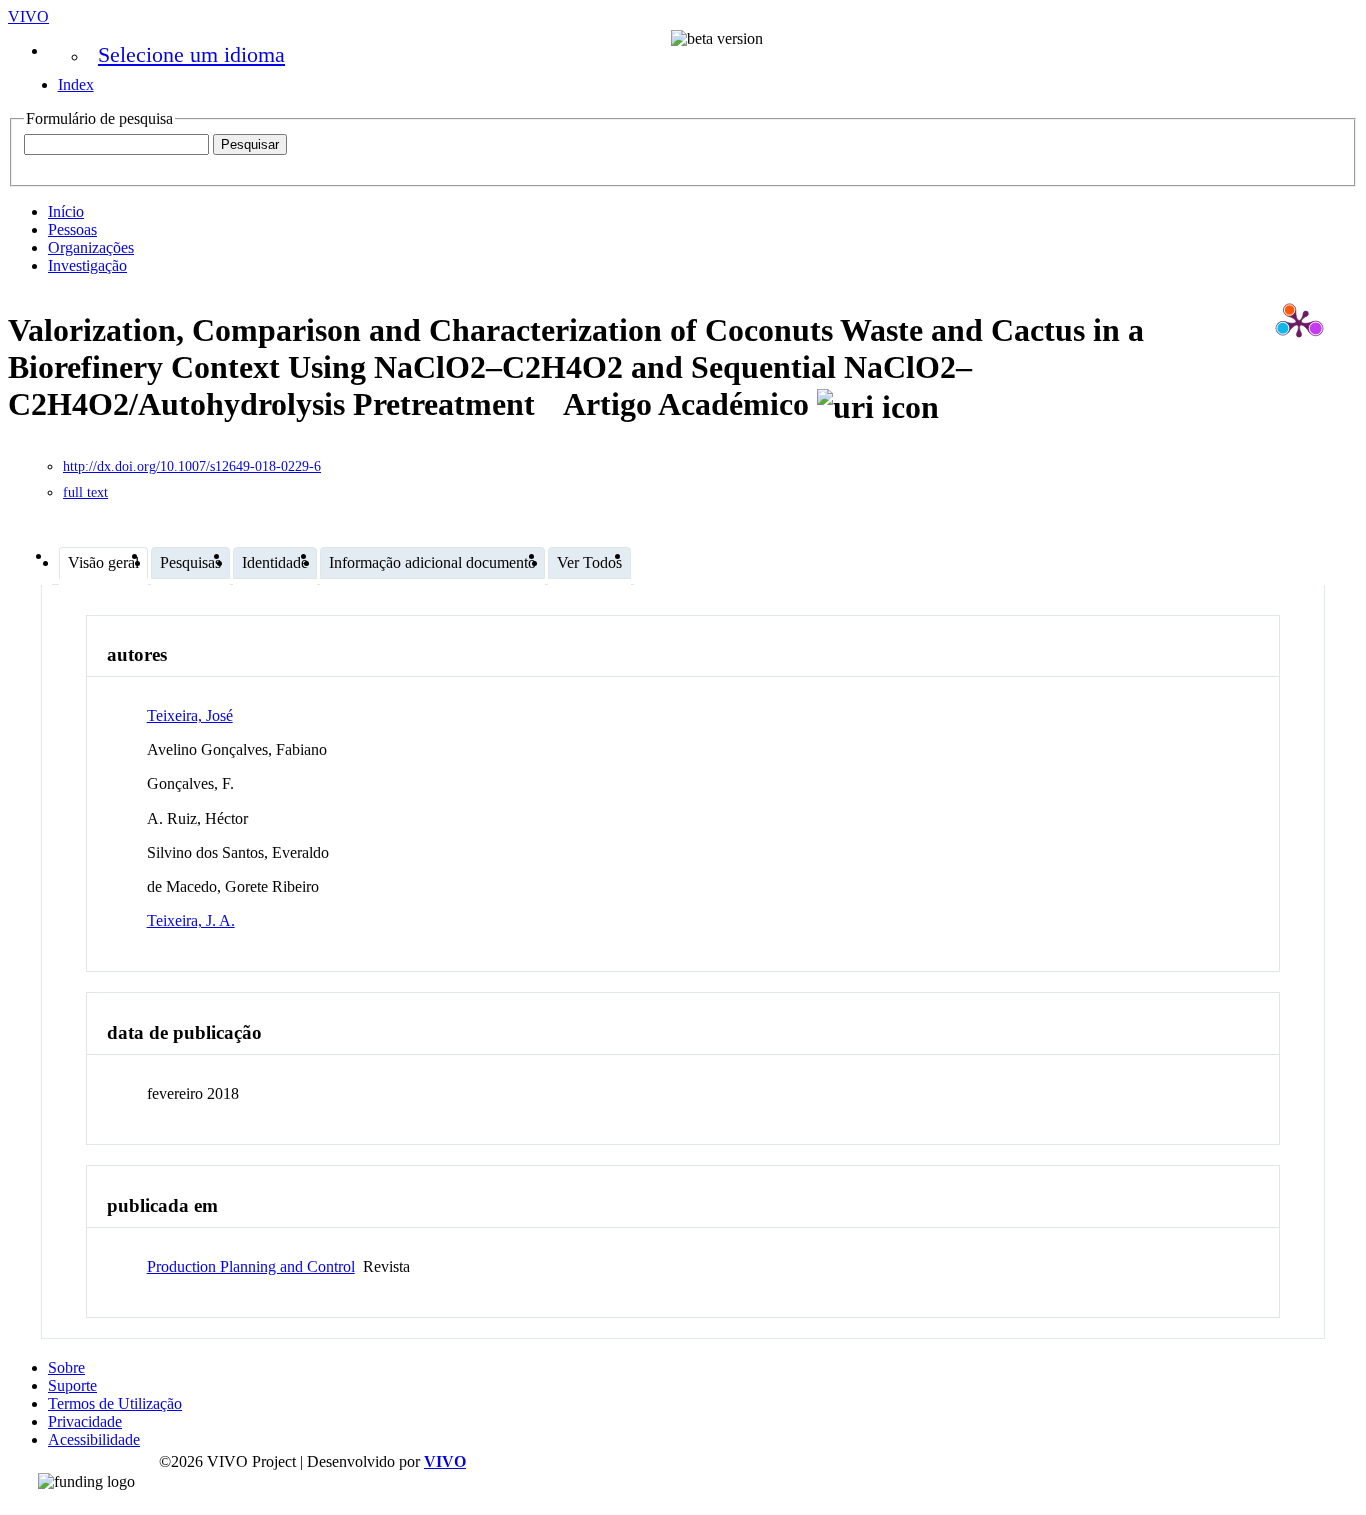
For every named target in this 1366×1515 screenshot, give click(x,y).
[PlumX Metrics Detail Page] (1299, 323)
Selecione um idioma (191, 54)
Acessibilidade (94, 1439)
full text (85, 492)
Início (66, 211)
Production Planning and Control (251, 1266)
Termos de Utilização (115, 1403)
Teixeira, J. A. (191, 920)
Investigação (87, 265)
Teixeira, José (190, 715)
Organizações (91, 247)
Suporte (72, 1385)
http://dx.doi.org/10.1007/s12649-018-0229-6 (192, 466)
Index (76, 84)
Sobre (66, 1367)
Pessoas (72, 229)
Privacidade (85, 1421)
